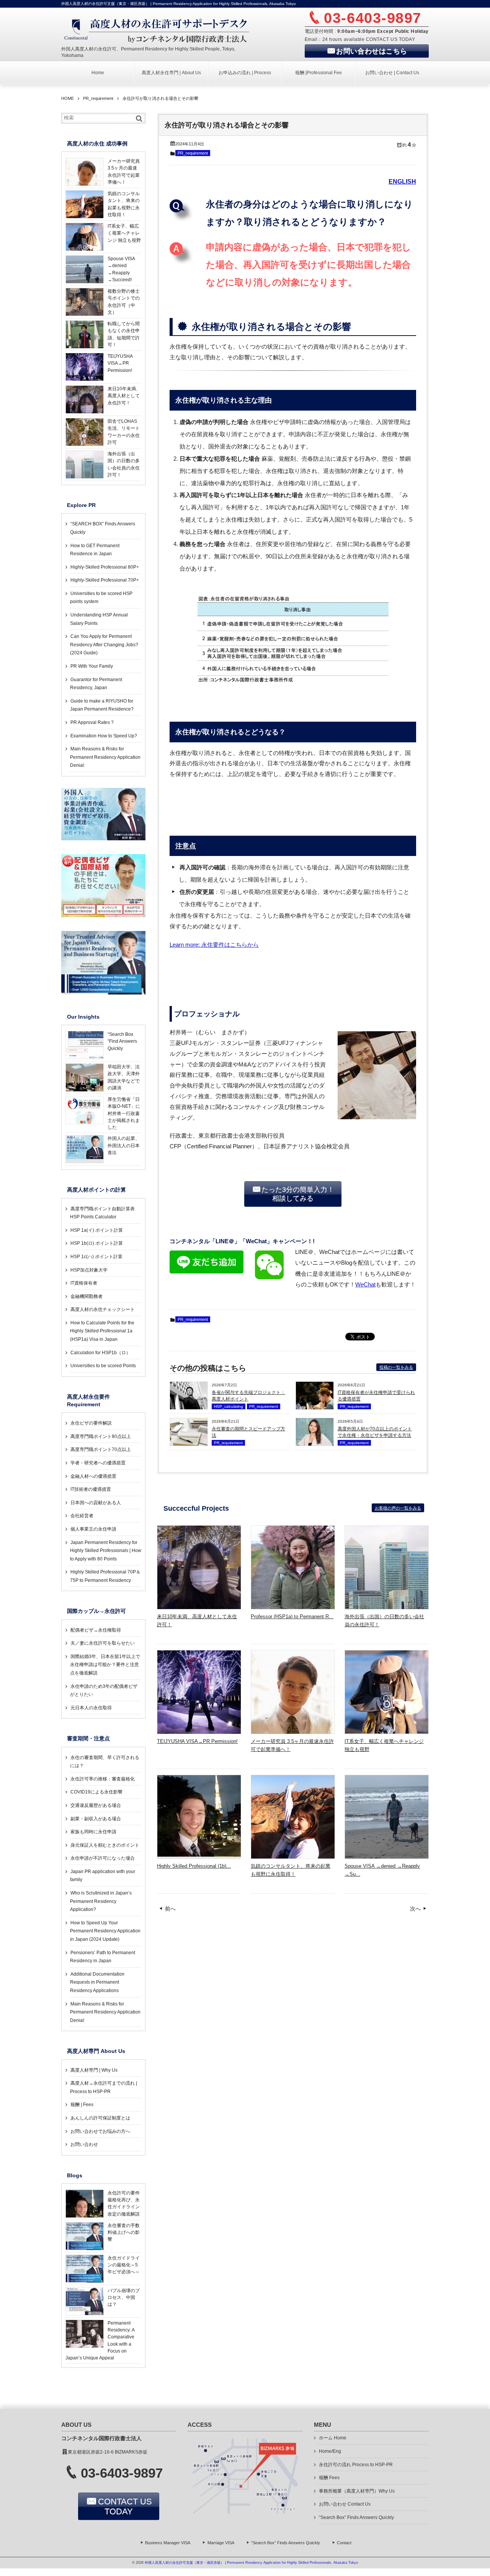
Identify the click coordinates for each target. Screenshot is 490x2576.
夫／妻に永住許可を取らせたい (103, 1643)
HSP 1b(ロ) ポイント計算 (97, 1243)
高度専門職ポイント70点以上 (101, 1449)
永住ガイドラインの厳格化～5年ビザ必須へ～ (124, 2265)
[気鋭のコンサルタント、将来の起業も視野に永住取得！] (293, 1856)
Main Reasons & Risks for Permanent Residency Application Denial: (105, 757)
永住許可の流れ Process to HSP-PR (356, 2465)
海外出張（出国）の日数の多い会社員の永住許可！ (384, 1621)
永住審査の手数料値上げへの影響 (124, 2233)
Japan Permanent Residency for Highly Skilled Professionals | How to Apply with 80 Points (106, 1551)
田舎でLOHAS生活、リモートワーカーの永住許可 (124, 432)
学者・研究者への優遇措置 (98, 1463)
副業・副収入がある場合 (96, 1819)
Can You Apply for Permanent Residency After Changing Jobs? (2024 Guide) (104, 645)
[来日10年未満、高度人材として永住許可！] (199, 1607)
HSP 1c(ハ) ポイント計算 (96, 1257)
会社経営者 (82, 1516)
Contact (344, 2543)
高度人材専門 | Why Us (94, 2070)
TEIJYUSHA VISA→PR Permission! (197, 1741)
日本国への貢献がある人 (96, 1503)
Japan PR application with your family (103, 1876)
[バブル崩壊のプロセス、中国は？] (85, 2314)
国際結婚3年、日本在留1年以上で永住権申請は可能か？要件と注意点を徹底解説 (105, 1665)
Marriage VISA (221, 2543)
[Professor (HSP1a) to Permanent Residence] (293, 1607)
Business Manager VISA (168, 2543)
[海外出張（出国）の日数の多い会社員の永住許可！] (387, 1607)
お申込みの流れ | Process (245, 73)
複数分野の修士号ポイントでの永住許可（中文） (124, 302)
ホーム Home (333, 2438)
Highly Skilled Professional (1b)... (194, 1866)
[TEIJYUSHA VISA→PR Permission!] (199, 1731)
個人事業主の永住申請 (93, 1529)
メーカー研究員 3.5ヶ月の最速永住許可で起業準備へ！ (292, 1745)
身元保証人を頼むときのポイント (105, 1845)
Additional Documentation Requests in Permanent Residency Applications (97, 1982)
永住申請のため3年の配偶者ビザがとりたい (104, 1691)
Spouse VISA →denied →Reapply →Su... (382, 1870)
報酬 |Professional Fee (318, 73)
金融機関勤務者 (87, 1296)
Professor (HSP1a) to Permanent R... (292, 1617)
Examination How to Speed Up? (104, 736)
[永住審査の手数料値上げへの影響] (85, 2248)
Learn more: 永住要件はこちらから (214, 945)
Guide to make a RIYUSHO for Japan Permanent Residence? (102, 705)
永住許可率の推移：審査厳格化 (103, 1779)
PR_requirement (193, 153)
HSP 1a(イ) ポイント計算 (97, 1230)
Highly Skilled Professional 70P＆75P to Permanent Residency (105, 1576)
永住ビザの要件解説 (91, 1423)
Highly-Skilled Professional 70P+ (105, 580)
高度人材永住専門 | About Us (171, 73)
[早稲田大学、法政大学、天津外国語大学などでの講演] (85, 1090)
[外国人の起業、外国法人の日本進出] (85, 1157)
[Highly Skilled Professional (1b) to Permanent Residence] (199, 1854)
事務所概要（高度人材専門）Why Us (357, 2491)
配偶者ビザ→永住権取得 (96, 1630)
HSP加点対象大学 (89, 1270)
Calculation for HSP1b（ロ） (100, 1353)
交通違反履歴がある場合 (96, 1805)
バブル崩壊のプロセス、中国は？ (124, 2298)
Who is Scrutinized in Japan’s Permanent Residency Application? (101, 1901)
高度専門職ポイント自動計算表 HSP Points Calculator (102, 1213)
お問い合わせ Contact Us (345, 2504)
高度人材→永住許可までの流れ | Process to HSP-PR (104, 2087)
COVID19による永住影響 (96, 1792)
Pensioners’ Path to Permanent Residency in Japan (103, 1957)
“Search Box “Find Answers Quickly (122, 1041)
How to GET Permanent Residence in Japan (95, 550)
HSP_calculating (229, 1406)
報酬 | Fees (82, 2105)
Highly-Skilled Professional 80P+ (105, 567)
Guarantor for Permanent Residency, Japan (96, 684)
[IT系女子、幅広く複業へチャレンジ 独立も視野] (387, 1731)
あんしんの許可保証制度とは (100, 2118)
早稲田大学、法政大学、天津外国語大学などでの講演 (124, 1077)
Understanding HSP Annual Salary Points (99, 619)
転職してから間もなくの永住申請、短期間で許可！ (124, 334)
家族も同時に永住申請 (93, 1832)
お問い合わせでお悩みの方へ (100, 2131)
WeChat (365, 1285)
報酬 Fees (329, 2478)
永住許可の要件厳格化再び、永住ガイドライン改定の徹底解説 (124, 2203)
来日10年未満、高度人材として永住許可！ (197, 1621)
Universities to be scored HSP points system (101, 598)
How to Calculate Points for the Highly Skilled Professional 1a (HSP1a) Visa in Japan (102, 1331)
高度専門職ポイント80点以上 (101, 1436)
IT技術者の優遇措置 (91, 1489)
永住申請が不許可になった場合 (103, 1858)
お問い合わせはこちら (372, 51)
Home (98, 73)
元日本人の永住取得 (91, 1708)
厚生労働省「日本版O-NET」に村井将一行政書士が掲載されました (124, 1113)
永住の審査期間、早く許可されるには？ (105, 1762)
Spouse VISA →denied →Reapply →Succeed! (121, 269)
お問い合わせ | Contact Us (392, 73)
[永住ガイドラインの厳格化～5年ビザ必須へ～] (85, 2281)
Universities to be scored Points (103, 1366)
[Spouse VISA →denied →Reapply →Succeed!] (387, 1856)
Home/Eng (330, 2451)
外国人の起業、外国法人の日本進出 (124, 1145)
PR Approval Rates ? (92, 722)
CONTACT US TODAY (125, 2507)
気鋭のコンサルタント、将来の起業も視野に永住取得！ (291, 1870)
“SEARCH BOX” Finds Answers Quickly (103, 528)
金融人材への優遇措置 (93, 1476)
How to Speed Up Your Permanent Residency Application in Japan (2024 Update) (105, 1931)
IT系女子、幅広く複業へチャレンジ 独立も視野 (384, 1745)
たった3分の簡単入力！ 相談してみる (298, 1194)
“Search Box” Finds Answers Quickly (356, 2517)
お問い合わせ (84, 2144)
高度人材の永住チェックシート (103, 1309)
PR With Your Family (92, 666)
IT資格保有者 (84, 1283)
